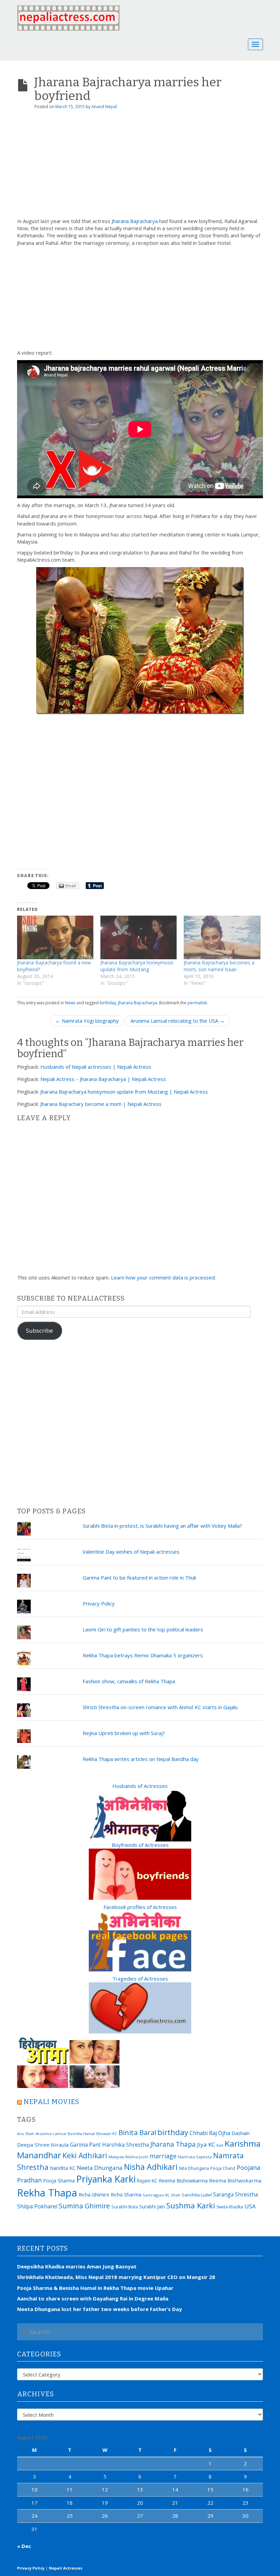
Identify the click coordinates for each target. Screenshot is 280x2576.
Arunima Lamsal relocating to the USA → (178, 1021)
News (70, 1003)
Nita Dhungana (194, 2168)
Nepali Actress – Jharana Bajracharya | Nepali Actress (103, 1079)
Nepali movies (51, 2102)
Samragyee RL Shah (162, 2195)
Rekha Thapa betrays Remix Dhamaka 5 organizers (143, 1655)
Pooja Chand (223, 2168)
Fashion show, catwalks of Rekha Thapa (129, 1681)
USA (250, 2206)
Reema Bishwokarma (235, 2180)
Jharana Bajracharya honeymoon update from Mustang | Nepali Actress (124, 1092)
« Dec (24, 2546)
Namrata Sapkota (195, 2157)
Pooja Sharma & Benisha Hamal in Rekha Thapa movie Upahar (95, 2288)
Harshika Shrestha (125, 2145)
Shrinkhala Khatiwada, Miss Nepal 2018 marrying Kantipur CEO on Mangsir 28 (116, 2277)
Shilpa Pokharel (37, 2206)
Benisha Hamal (81, 2134)
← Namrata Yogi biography (87, 1021)
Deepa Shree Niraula (43, 2145)
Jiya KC (206, 2144)
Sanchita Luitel (197, 2195)
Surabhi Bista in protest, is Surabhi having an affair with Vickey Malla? (162, 1526)
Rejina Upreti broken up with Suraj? (124, 1733)
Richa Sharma (126, 2194)
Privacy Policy (99, 1603)
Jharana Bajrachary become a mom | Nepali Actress (101, 1104)
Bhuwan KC (107, 2134)
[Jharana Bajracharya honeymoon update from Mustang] (139, 937)
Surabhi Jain (152, 2207)
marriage (163, 2156)
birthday (108, 1003)
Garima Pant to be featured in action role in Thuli (139, 1578)
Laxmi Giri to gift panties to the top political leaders (143, 1629)
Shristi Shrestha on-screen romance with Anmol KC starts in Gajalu (160, 1707)
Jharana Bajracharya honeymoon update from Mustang (137, 966)
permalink (197, 1003)
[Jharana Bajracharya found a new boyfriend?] (55, 937)
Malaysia (116, 2157)
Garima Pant (85, 2145)
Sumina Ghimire (84, 2206)
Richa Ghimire (94, 2194)
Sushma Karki (191, 2205)
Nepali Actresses (66, 2568)
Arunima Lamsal (51, 2134)
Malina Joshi (137, 2157)
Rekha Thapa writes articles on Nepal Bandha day (141, 1759)
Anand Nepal (104, 107)
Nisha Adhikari (151, 2167)
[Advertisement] (140, 166)
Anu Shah (26, 2134)
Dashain (241, 2133)
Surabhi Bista (125, 2207)
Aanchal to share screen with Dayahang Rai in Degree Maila (93, 2298)
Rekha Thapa (47, 2193)
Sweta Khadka (230, 2207)
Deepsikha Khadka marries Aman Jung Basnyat (77, 2266)
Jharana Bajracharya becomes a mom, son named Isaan (219, 966)
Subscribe (39, 1330)
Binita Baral (137, 2132)
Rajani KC (147, 2181)
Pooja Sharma (59, 2181)
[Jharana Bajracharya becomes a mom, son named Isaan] (222, 937)
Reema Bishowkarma (183, 2180)
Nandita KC (63, 2168)
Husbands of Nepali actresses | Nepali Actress (96, 1067)
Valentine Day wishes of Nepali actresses (131, 1552)
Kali (220, 2145)
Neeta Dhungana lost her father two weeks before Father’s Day (100, 2309)
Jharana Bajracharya (135, 221)
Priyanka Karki (106, 2179)
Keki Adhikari (85, 2155)
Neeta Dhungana (100, 2168)
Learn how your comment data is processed (163, 1277)
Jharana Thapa (173, 2144)
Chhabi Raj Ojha (210, 2133)
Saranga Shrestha (235, 2194)
